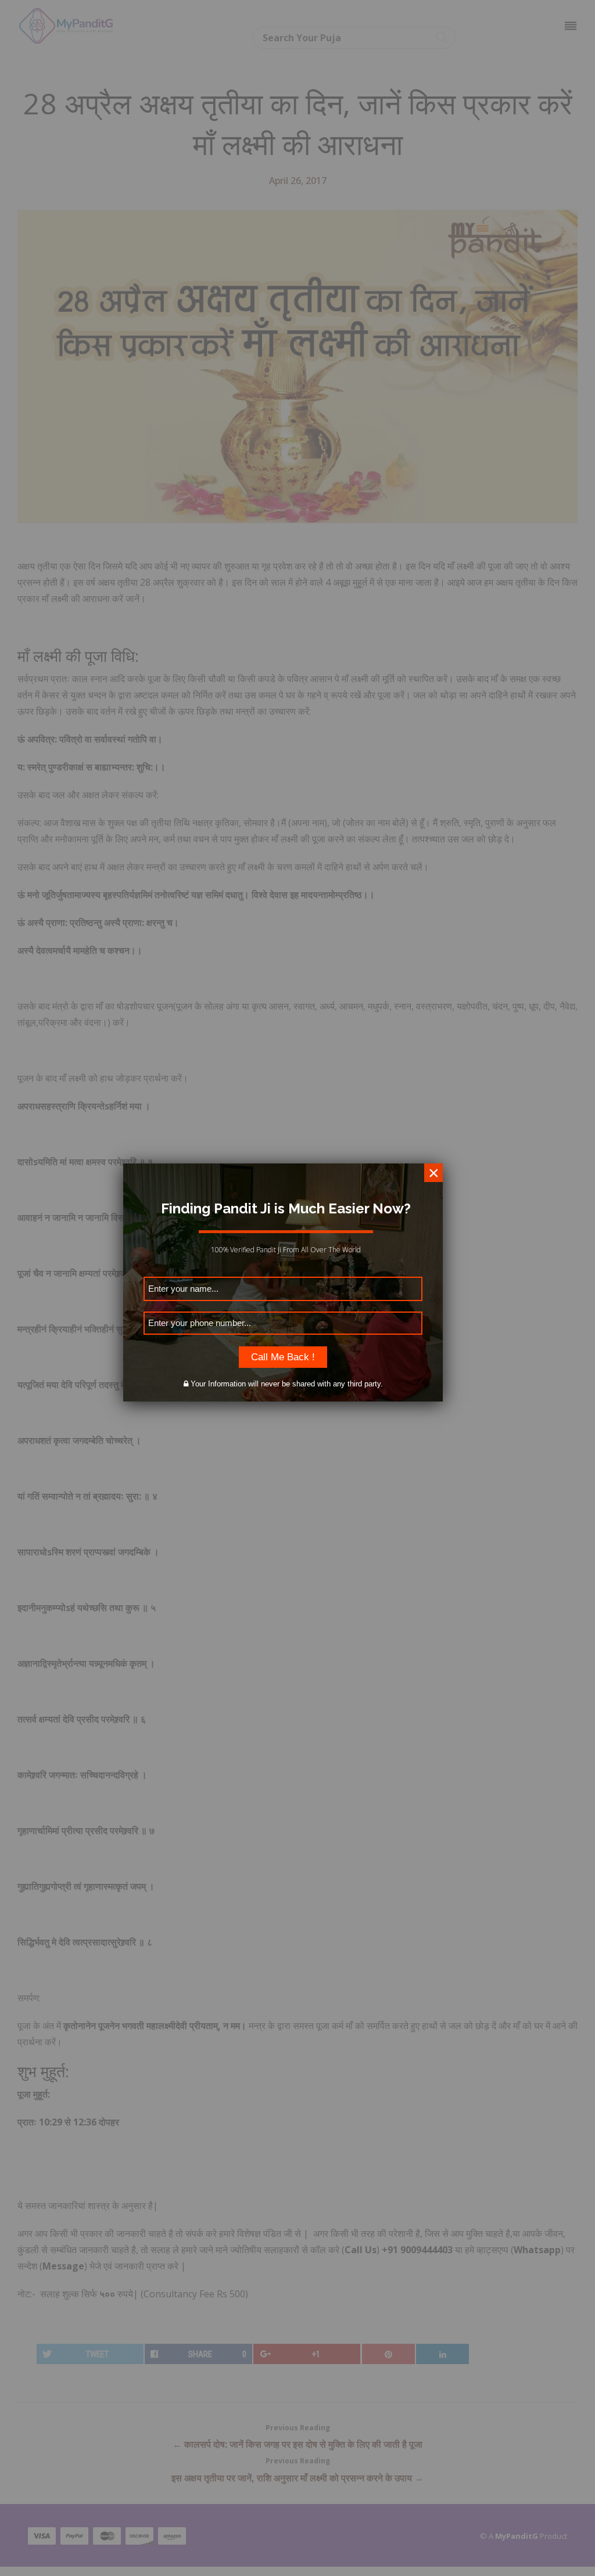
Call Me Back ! (283, 1357)
